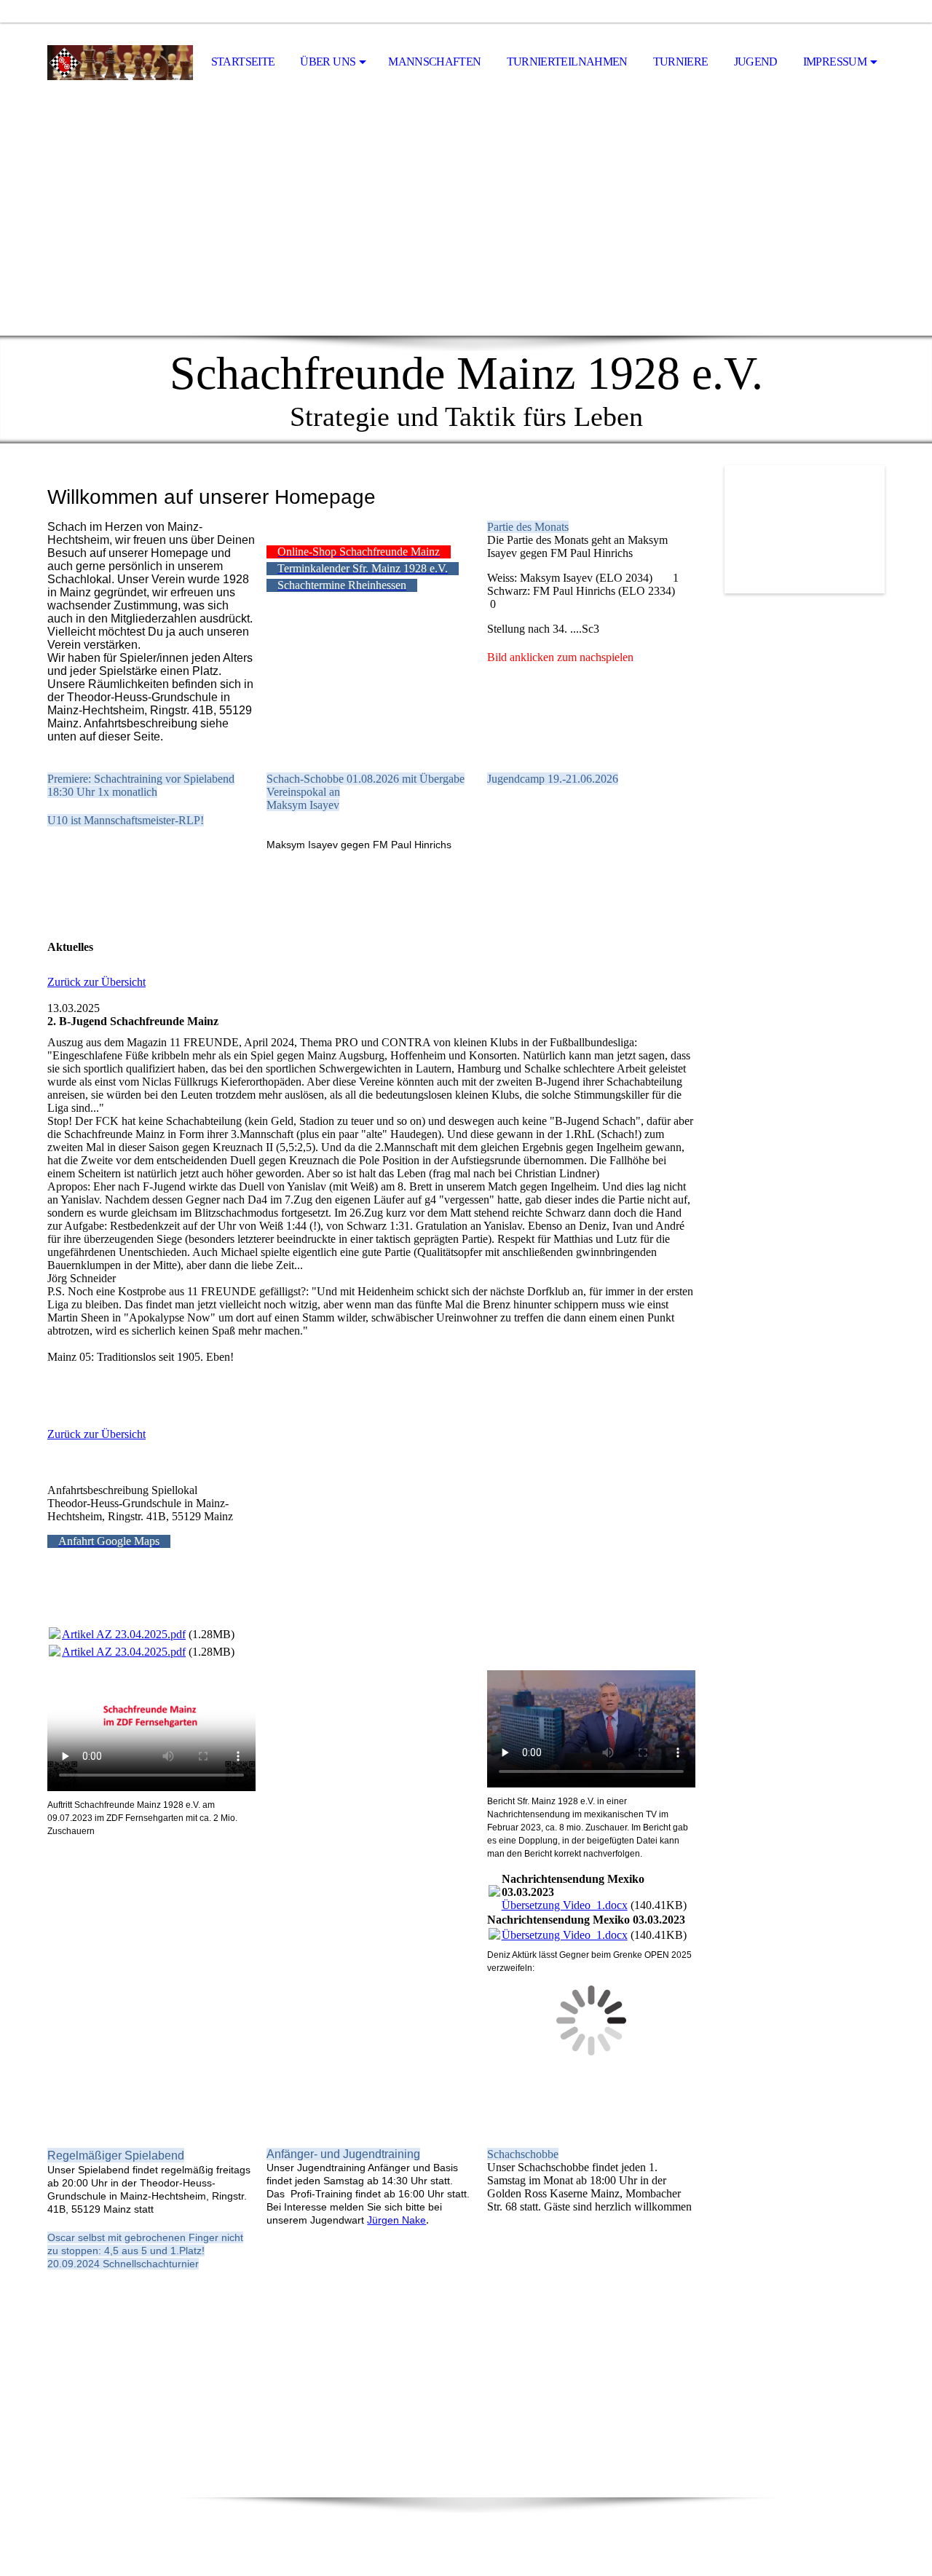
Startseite (243, 62)
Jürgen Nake (396, 2220)
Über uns (328, 62)
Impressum (835, 62)
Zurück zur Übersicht (96, 982)
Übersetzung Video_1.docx (565, 1905)
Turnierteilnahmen (567, 62)
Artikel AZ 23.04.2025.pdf (124, 1634)
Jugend (756, 62)
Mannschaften (434, 62)
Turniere (681, 62)
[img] (120, 63)
